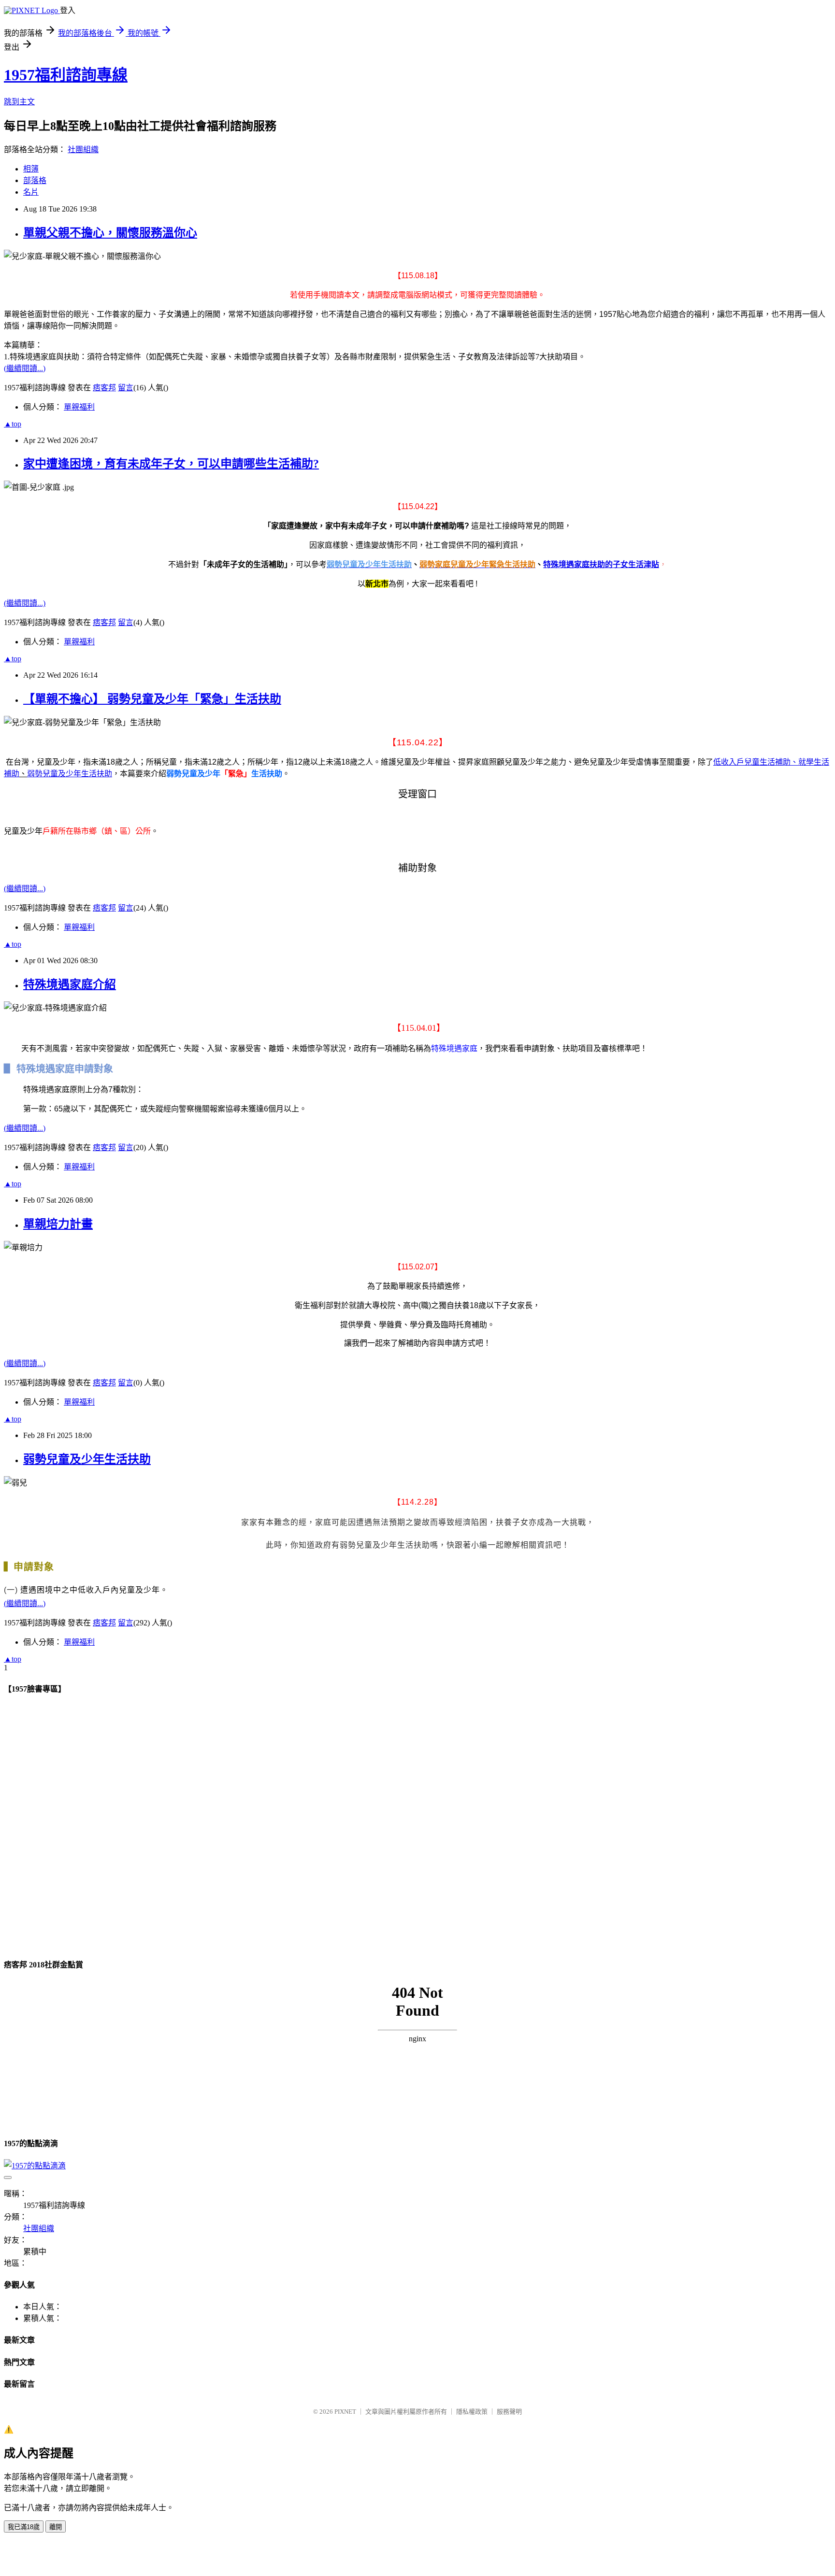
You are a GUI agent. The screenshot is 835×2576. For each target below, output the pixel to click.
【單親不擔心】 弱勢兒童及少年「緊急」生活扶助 (152, 699)
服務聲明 (509, 2412)
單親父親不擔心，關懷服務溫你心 (110, 233)
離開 (56, 2527)
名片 (31, 192)
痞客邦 (104, 388)
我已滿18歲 (24, 2527)
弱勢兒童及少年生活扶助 (70, 774)
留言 (126, 388)
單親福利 (79, 407)
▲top (13, 424)
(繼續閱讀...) (25, 368)
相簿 (31, 169)
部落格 (35, 180)
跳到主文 (19, 102)
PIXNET (345, 2412)
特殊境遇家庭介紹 (70, 984)
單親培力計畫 (58, 1224)
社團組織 (83, 149)
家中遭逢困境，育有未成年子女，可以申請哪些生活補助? (171, 464)
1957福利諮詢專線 (66, 75)
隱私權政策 (472, 2412)
